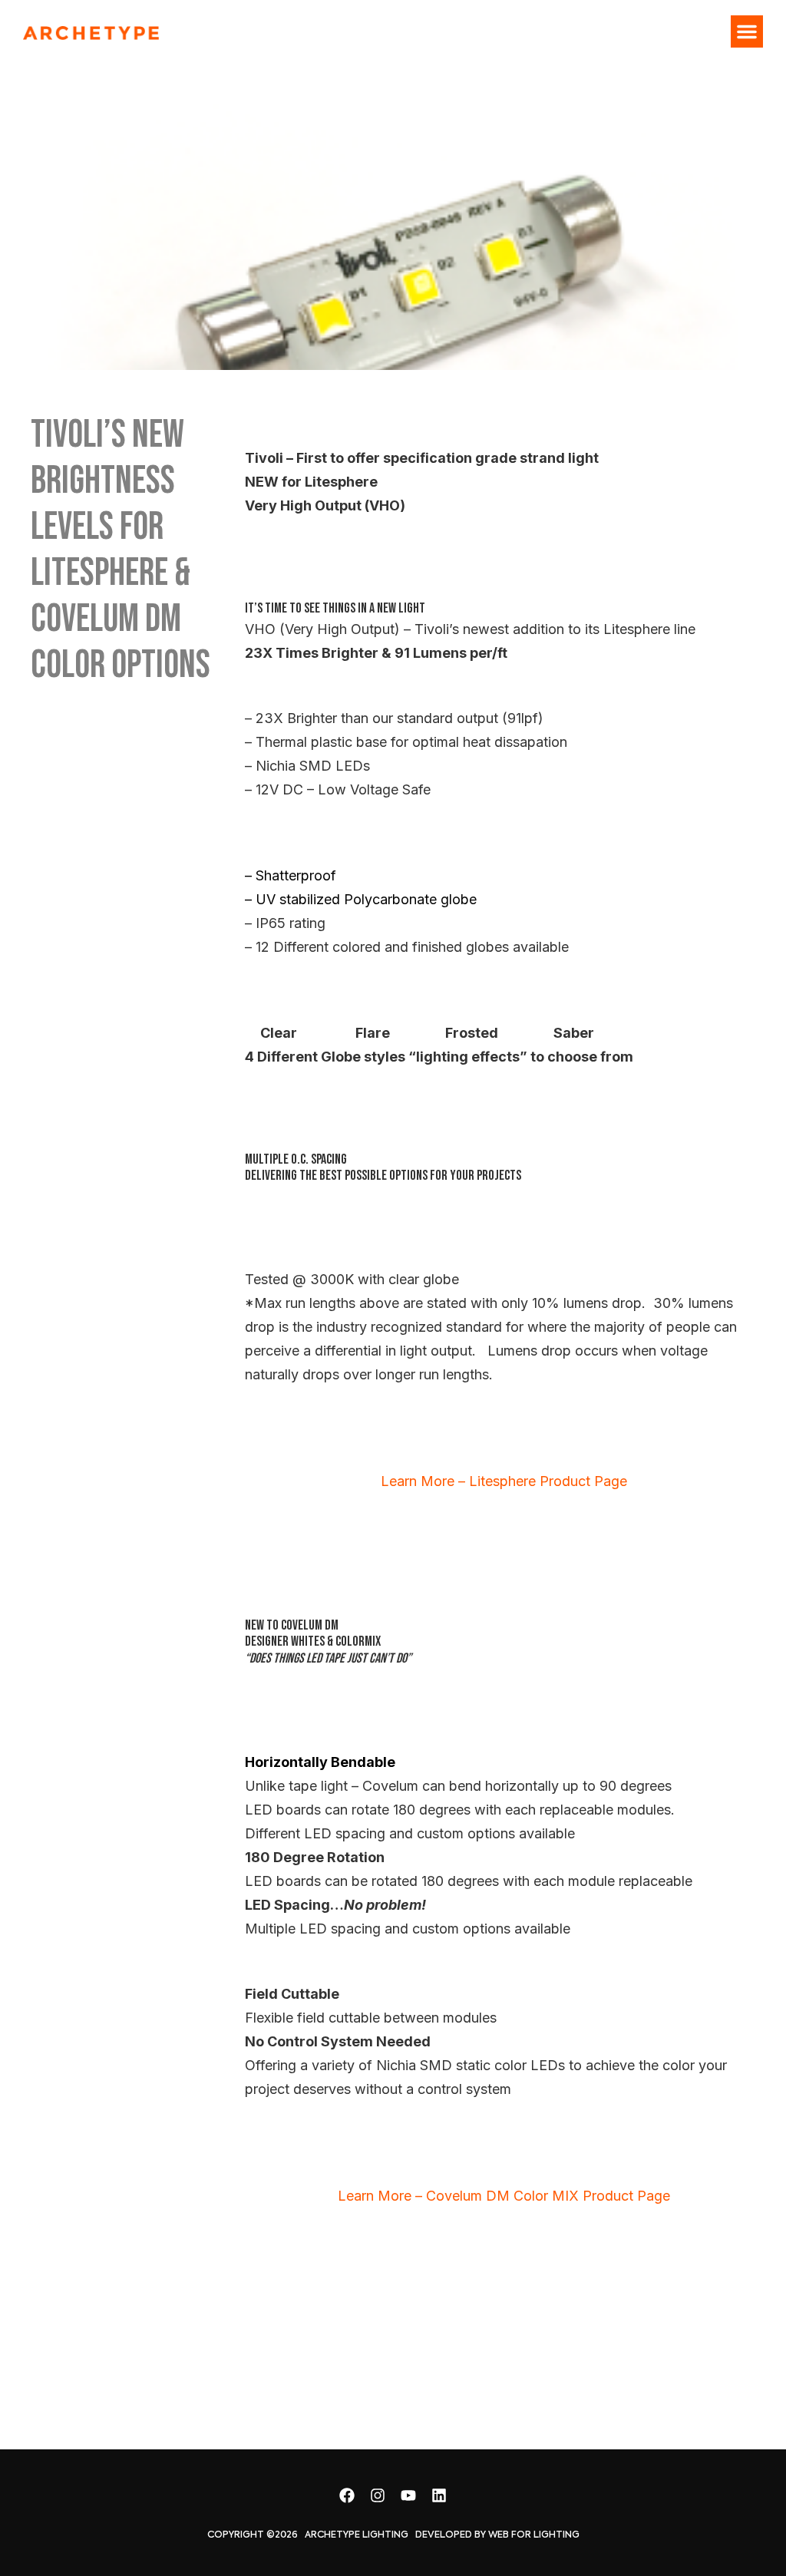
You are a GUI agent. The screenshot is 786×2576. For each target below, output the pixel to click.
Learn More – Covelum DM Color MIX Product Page (504, 2196)
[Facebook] (347, 2495)
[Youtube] (408, 2495)
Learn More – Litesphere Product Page (504, 1481)
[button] (747, 31)
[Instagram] (378, 2495)
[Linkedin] (439, 2495)
